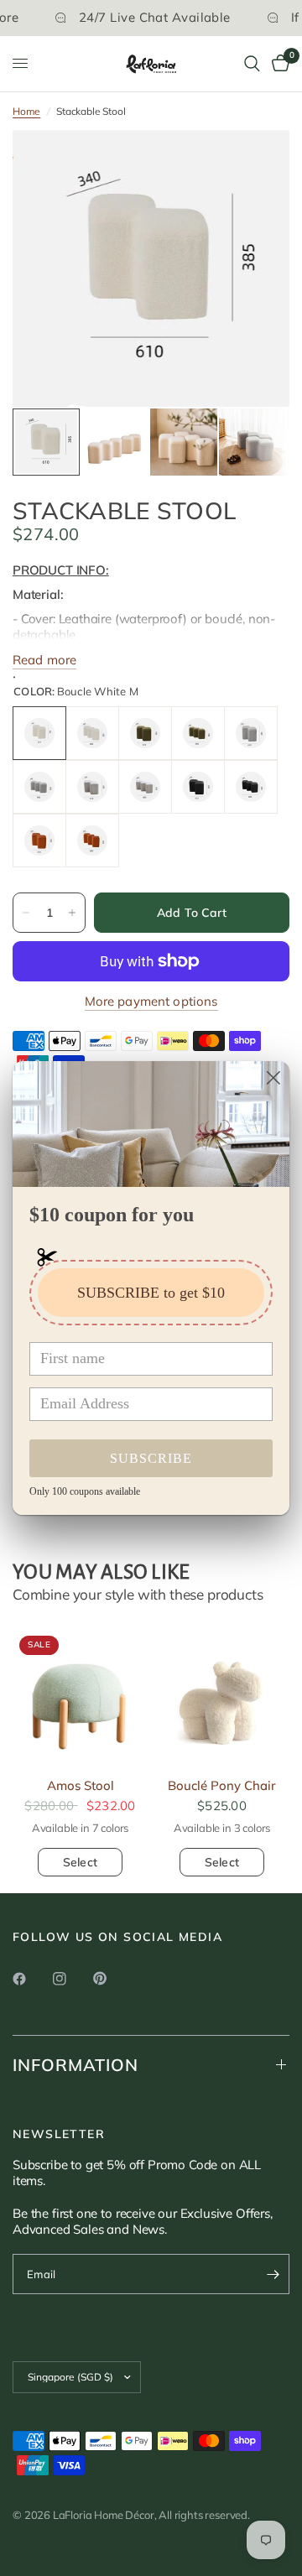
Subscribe (151, 1458)
